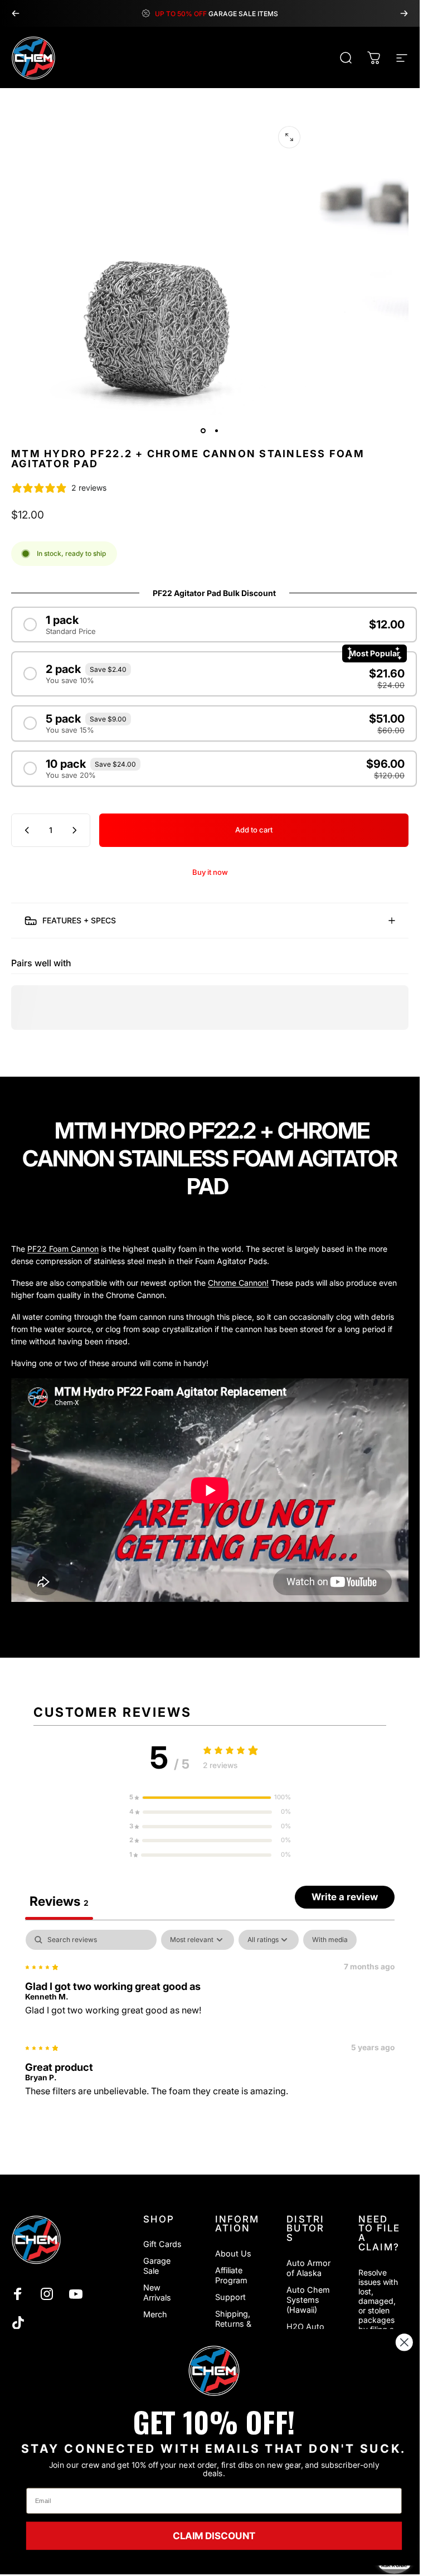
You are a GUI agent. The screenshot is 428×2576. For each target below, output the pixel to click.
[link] (214, 2371)
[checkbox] (330, 1940)
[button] (210, 1798)
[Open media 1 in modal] (289, 137)
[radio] (214, 624)
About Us (233, 2253)
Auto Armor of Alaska (308, 2268)
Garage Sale (157, 2266)
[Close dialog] (404, 2342)
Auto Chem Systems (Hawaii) (308, 2300)
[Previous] (16, 13)
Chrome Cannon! (238, 1283)
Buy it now (210, 872)
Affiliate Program (231, 2275)
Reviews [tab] (59, 1901)
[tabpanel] (210, 2018)
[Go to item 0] (203, 431)
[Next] (404, 13)
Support (230, 2297)
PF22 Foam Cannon (63, 1249)
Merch (155, 2314)
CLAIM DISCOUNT (214, 2536)
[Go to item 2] (217, 431)
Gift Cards (162, 2244)
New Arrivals (157, 2292)
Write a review (345, 1897)
